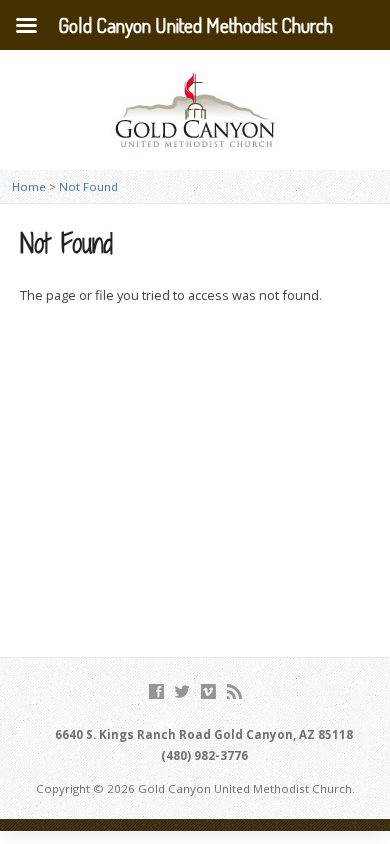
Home (29, 186)
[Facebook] (156, 691)
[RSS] (234, 691)
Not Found (88, 186)
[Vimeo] (208, 691)
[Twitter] (182, 691)
